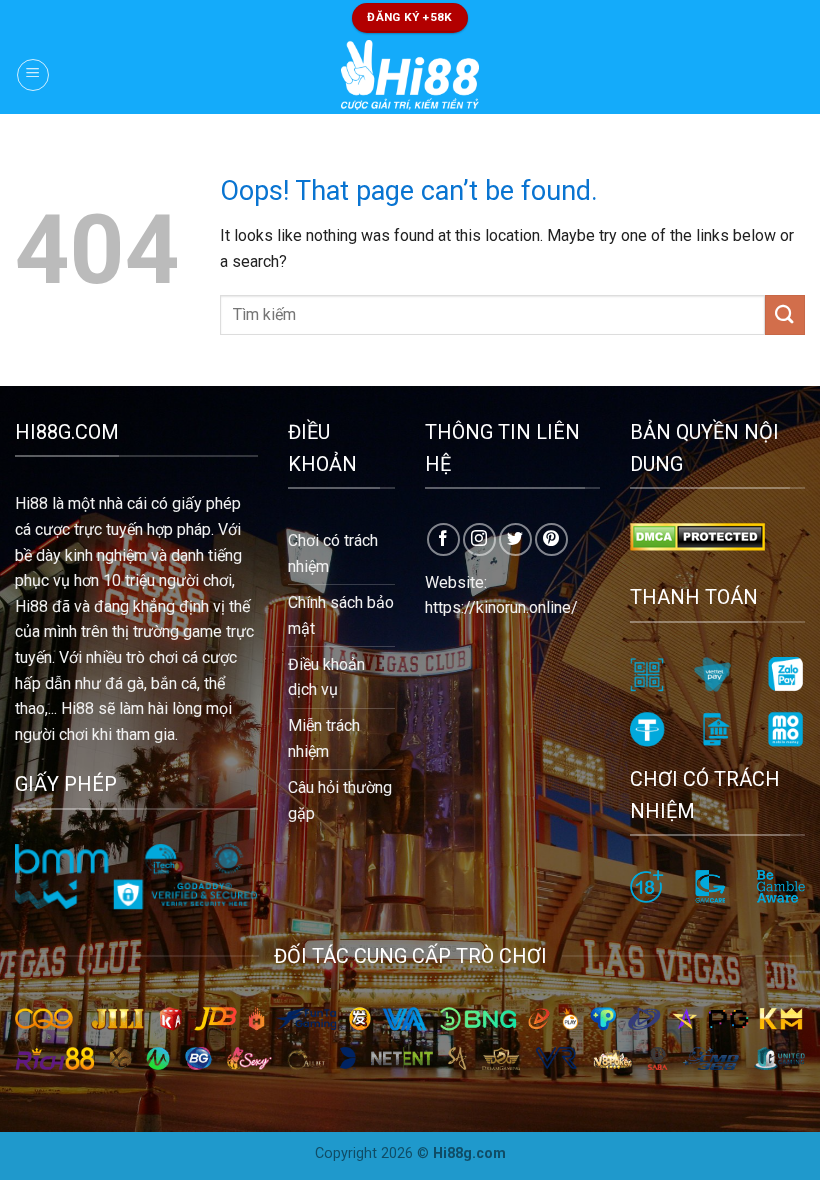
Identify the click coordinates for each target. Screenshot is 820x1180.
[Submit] (785, 314)
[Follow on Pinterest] (551, 539)
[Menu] (33, 75)
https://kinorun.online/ (501, 607)
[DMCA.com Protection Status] (697, 536)
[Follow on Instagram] (479, 539)
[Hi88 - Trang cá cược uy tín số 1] (410, 75)
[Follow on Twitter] (515, 539)
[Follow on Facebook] (443, 539)
